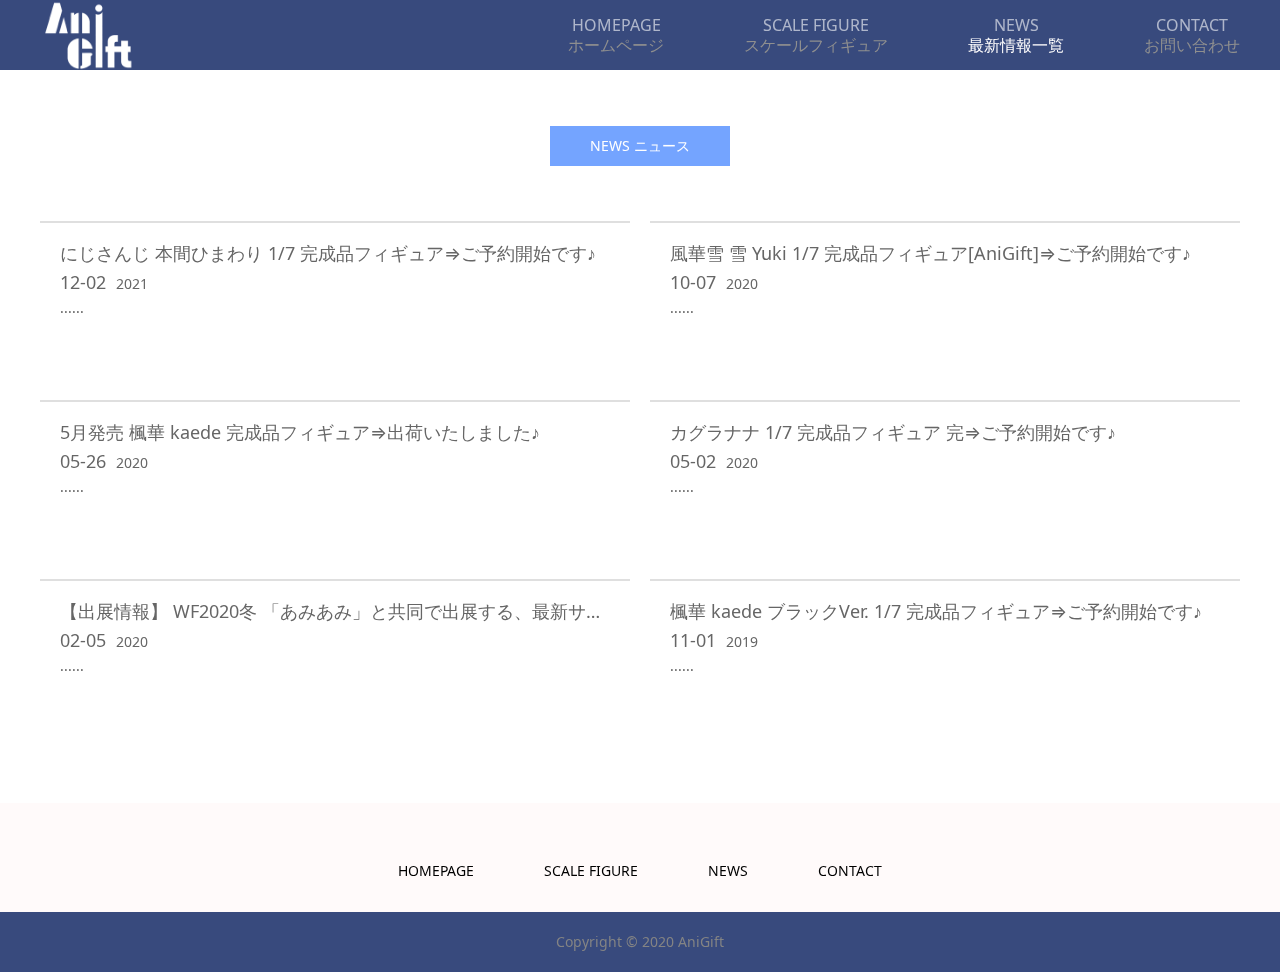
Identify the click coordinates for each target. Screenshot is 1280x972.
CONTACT (850, 870)
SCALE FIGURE (591, 870)
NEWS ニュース (640, 145)
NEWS (728, 870)
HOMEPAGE (436, 870)
